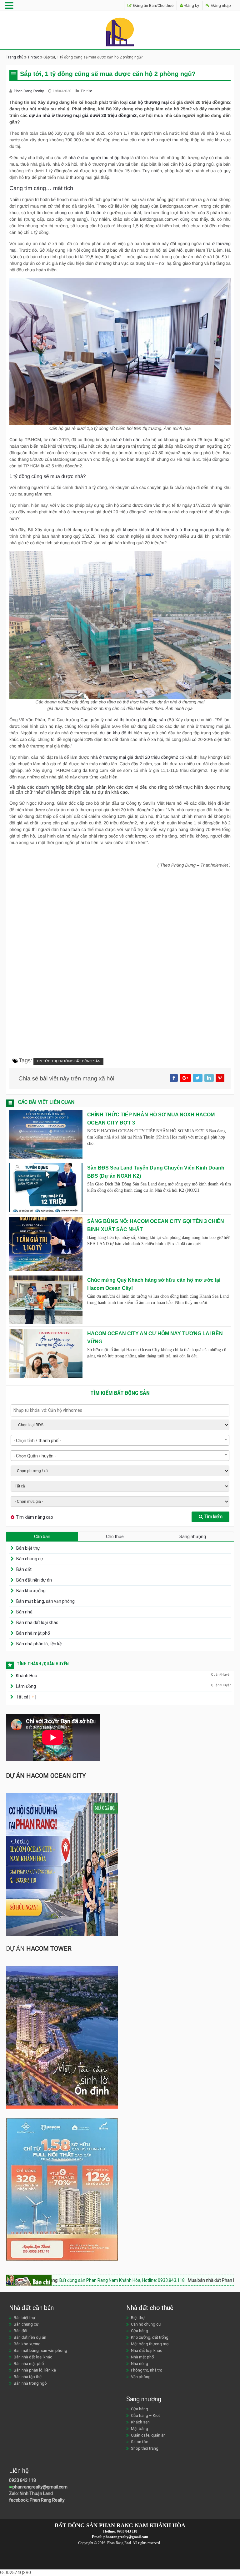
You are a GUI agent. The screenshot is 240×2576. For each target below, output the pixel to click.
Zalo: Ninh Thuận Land (31, 2493)
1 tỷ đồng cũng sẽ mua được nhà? (47, 477)
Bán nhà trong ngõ (30, 2383)
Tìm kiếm (213, 1517)
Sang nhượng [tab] (193, 1537)
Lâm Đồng (26, 1686)
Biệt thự (138, 2318)
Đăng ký (191, 5)
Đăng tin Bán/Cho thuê (153, 5)
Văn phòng (141, 2377)
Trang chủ (15, 57)
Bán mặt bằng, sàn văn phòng (45, 1601)
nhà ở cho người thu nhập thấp (99, 158)
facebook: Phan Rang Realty (37, 2500)
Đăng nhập (221, 5)
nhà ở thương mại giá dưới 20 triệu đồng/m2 (134, 757)
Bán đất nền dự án (34, 1580)
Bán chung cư (30, 1559)
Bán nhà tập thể (28, 2377)
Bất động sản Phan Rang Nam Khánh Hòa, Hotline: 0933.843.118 (73, 2280)
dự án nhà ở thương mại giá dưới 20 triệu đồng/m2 (83, 115)
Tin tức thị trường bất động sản (68, 1061)
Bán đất (24, 1569)
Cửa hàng (140, 2331)
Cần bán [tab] (42, 1537)
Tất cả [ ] (26, 1697)
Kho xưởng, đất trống (150, 2337)
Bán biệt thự (28, 1548)
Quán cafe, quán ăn (148, 2435)
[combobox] (120, 1440)
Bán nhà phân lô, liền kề (39, 1644)
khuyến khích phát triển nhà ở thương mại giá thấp (174, 530)
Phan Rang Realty (29, 91)
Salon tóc (140, 2442)
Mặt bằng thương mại (150, 2344)
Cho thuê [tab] (115, 1537)
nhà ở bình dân (125, 440)
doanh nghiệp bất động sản (65, 787)
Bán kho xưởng (31, 1591)
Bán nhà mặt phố (33, 1633)
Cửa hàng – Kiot (145, 2415)
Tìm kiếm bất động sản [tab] (120, 1393)
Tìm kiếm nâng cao (35, 1517)
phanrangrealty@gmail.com (40, 2487)
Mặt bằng (140, 2429)
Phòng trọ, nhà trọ (147, 2370)
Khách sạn (140, 2422)
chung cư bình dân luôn (78, 213)
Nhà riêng (140, 2364)
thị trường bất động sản (143, 720)
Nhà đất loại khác (147, 2350)
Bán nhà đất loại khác (37, 1623)
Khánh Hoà (27, 1676)
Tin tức (33, 57)
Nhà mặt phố (142, 2357)
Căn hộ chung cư (146, 2324)
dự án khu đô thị (116, 733)
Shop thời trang (145, 2448)
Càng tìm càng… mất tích (41, 188)
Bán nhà (24, 1612)
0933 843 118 (22, 2480)
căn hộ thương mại (149, 102)
